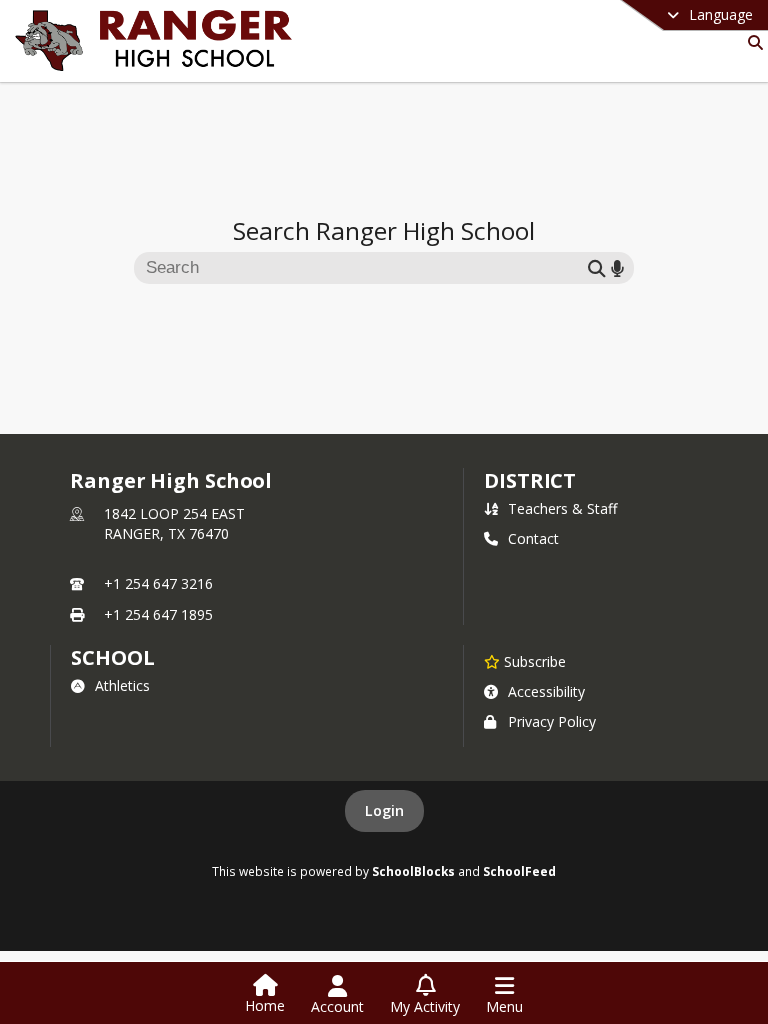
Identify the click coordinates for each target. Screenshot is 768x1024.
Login (384, 810)
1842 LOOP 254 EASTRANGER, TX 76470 (174, 523)
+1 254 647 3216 (158, 583)
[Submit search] (597, 267)
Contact (533, 538)
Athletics (122, 685)
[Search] (751, 42)
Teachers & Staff (562, 508)
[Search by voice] (617, 267)
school (112, 657)
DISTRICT (530, 480)
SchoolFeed (519, 871)
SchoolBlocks (413, 871)
